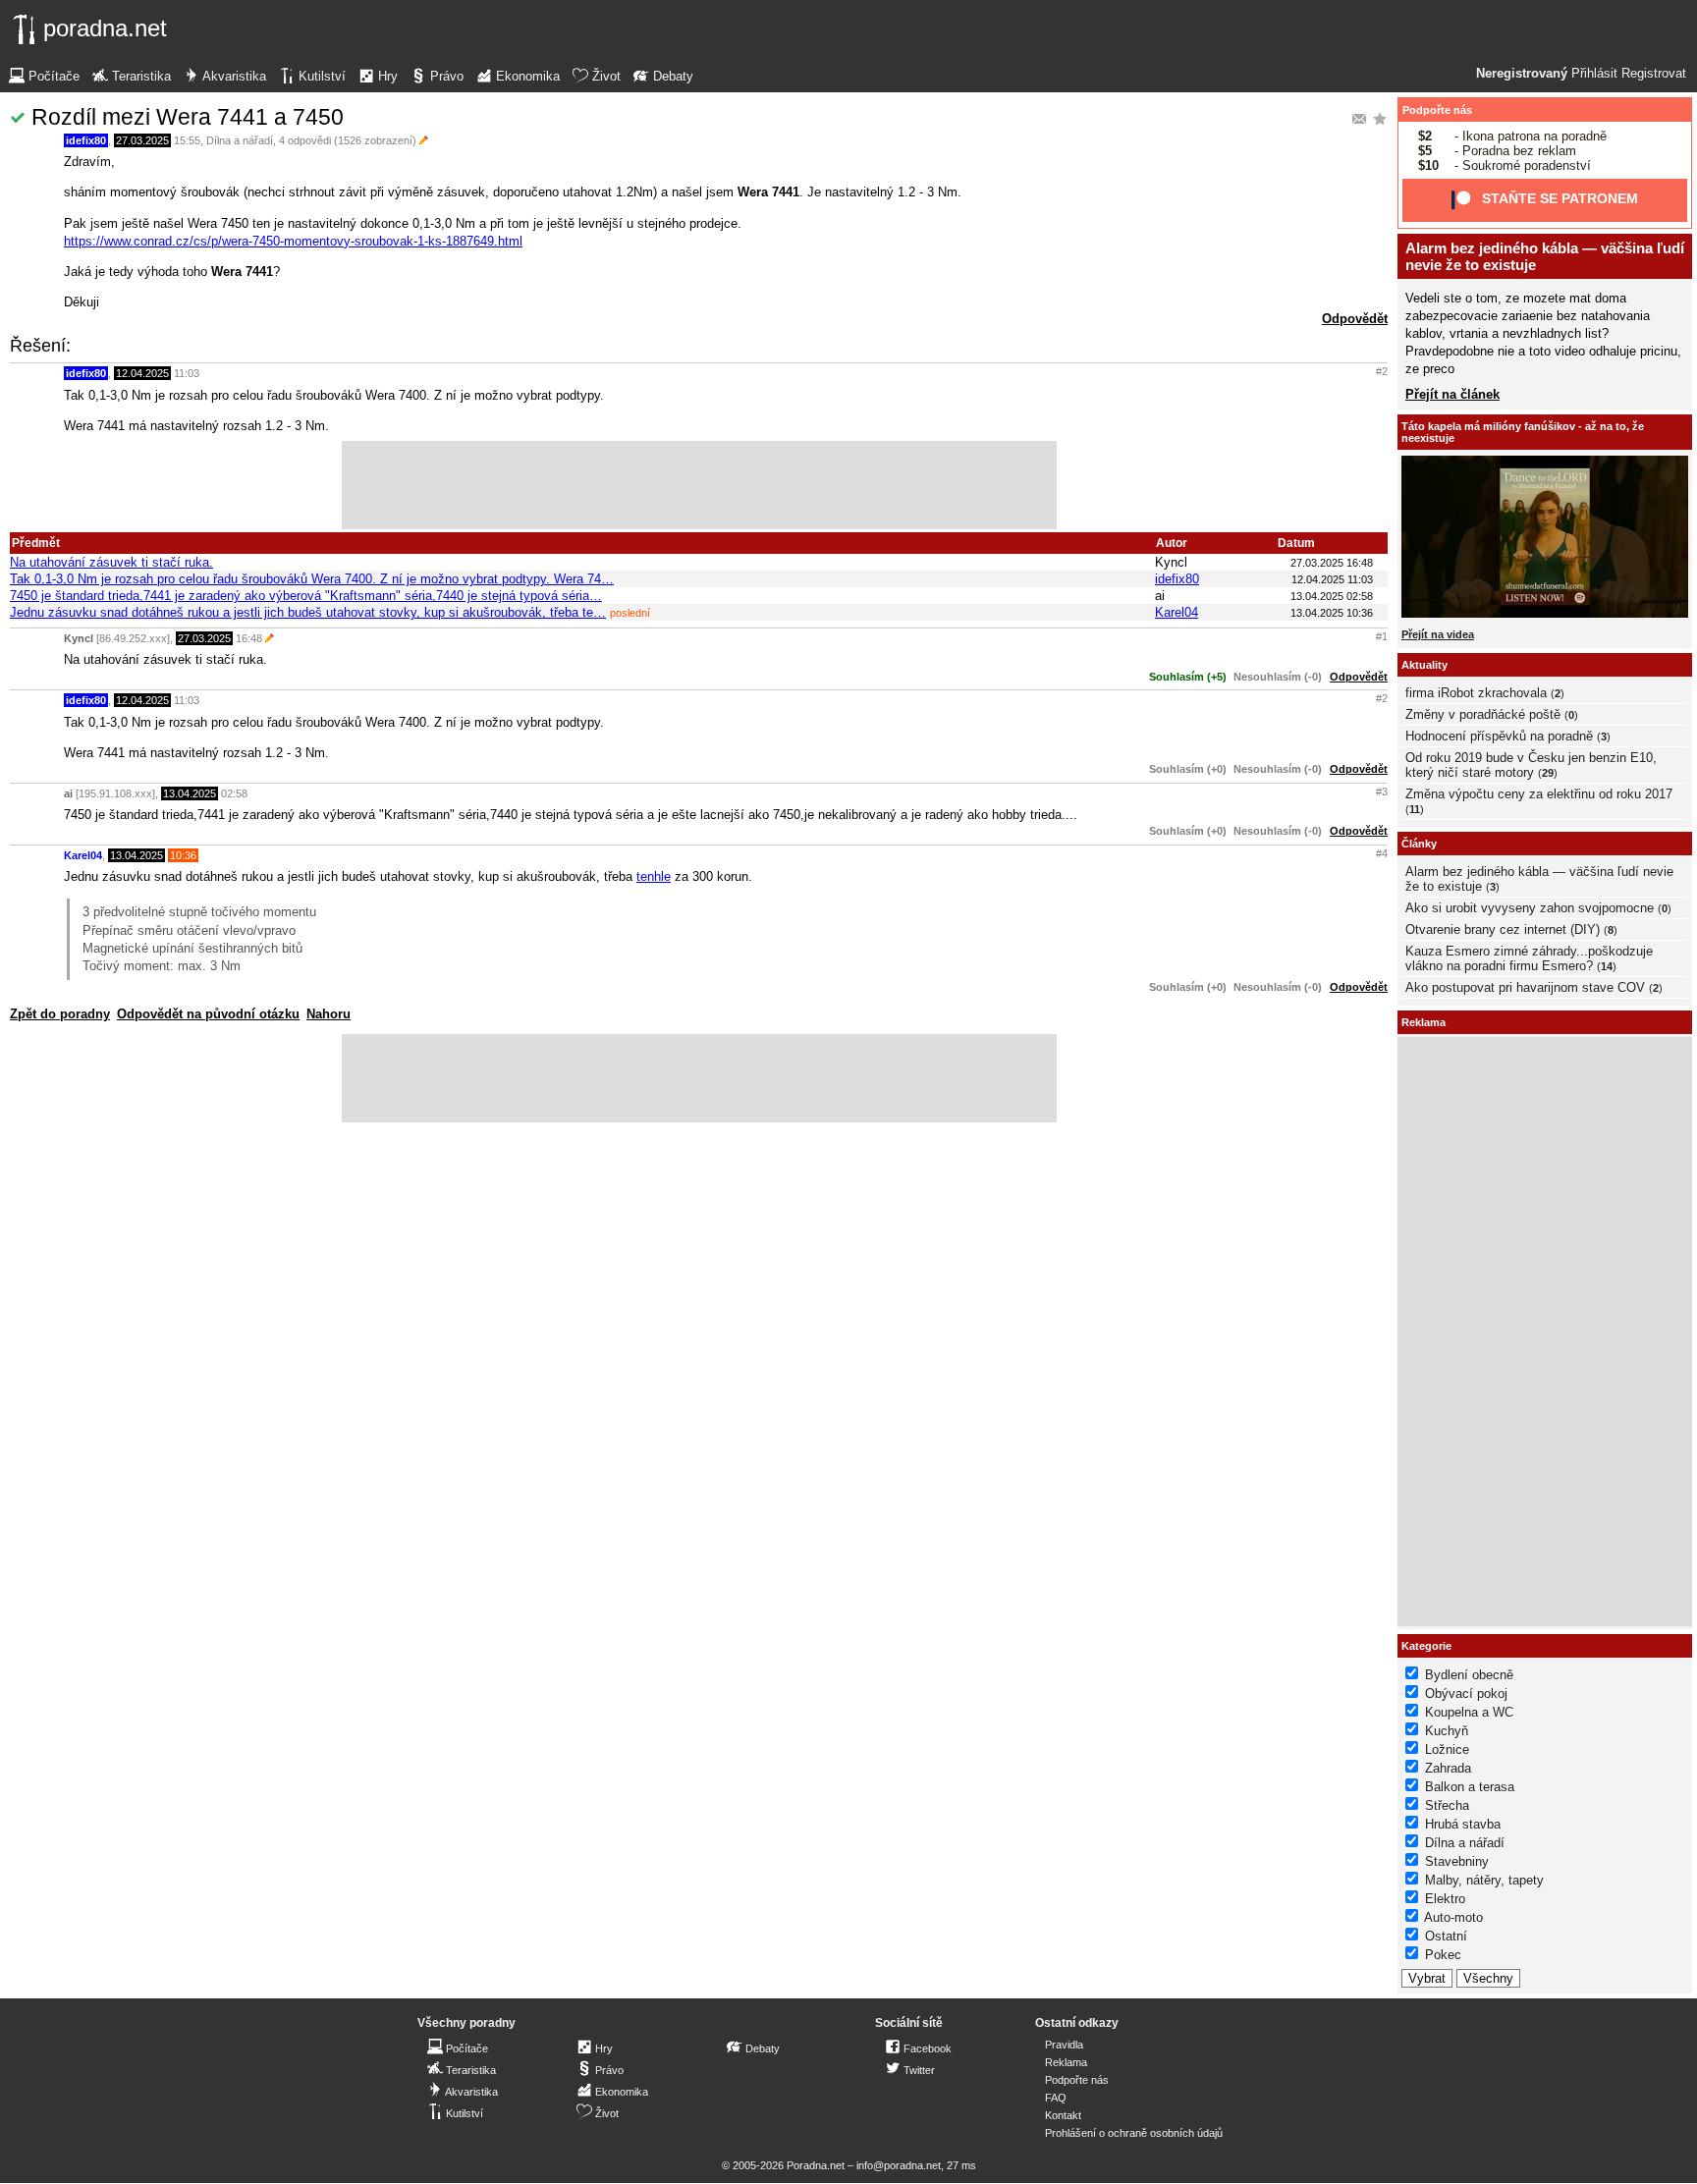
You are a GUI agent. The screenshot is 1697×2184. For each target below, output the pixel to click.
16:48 (249, 638)
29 (1548, 773)
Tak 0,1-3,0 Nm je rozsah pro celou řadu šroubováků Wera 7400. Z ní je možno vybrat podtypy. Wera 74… (312, 579)
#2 (1382, 371)
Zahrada (1448, 1768)
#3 (1382, 792)
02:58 (234, 793)
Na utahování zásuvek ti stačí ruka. (111, 562)
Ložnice (1447, 1749)
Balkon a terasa (1470, 1787)
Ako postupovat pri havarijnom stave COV (1525, 987)
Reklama (1066, 2062)
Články (1419, 844)
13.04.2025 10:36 (1332, 613)
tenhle (654, 876)
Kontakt (1063, 2115)
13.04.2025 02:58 (1332, 596)
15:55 (187, 140)
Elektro (1445, 1899)
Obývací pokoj (1466, 1693)
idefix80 (86, 140)
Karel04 (1177, 612)
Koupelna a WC (1469, 1712)
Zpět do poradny (60, 1014)
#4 (1382, 853)
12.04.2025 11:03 (1332, 579)
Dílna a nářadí (240, 140)
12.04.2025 (142, 373)
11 (1415, 809)
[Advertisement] (699, 485)
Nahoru (328, 1014)
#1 (1382, 636)
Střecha (1447, 1805)
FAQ (1056, 2098)
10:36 (183, 855)
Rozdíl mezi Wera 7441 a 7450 (188, 117)
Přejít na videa (1438, 634)
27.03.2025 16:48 (1332, 563)
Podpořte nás (1437, 110)
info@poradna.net (899, 2165)
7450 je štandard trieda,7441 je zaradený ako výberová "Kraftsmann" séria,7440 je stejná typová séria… (306, 596)
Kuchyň (1447, 1731)
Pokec (1443, 1955)
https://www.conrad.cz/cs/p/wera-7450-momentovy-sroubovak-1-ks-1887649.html (293, 241)
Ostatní (1446, 1936)
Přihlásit (1594, 74)
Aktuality (1424, 665)
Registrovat (1654, 74)
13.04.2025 (190, 793)
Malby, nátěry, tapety (1484, 1880)
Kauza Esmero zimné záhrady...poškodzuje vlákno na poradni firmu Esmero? (1529, 958)
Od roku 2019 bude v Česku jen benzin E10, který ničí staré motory (1531, 765)
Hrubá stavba (1463, 1824)
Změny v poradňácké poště (1483, 714)
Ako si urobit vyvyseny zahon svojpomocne (1530, 908)
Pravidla (1064, 2045)
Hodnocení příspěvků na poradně (1499, 736)
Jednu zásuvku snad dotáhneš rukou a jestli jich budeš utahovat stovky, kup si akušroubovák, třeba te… (308, 612)
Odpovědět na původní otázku (208, 1014)
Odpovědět (1355, 319)
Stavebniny (1457, 1861)
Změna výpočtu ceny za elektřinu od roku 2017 (1539, 794)
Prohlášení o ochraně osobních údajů (1134, 2133)
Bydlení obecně (1469, 1675)
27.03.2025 (142, 140)
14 (1607, 966)
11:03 (187, 373)
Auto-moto (1453, 1917)
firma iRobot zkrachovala (1476, 693)
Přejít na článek (1452, 394)
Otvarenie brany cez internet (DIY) (1503, 929)
